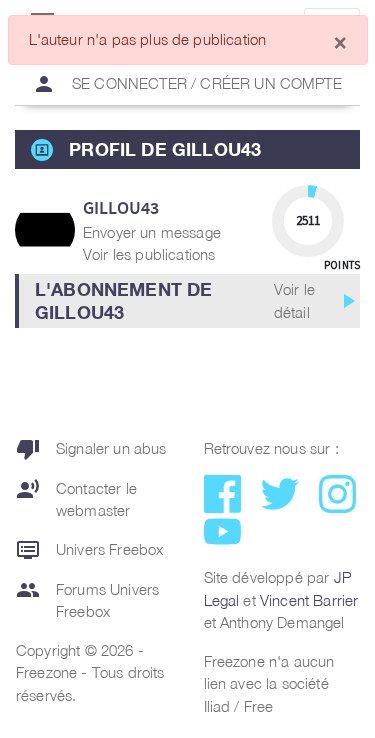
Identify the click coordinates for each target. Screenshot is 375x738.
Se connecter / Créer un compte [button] (187, 84)
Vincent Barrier (309, 600)
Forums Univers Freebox (87, 599)
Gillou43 (121, 207)
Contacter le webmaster (76, 498)
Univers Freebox (89, 550)
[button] (187, 301)
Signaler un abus (91, 449)
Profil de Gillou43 (165, 149)
